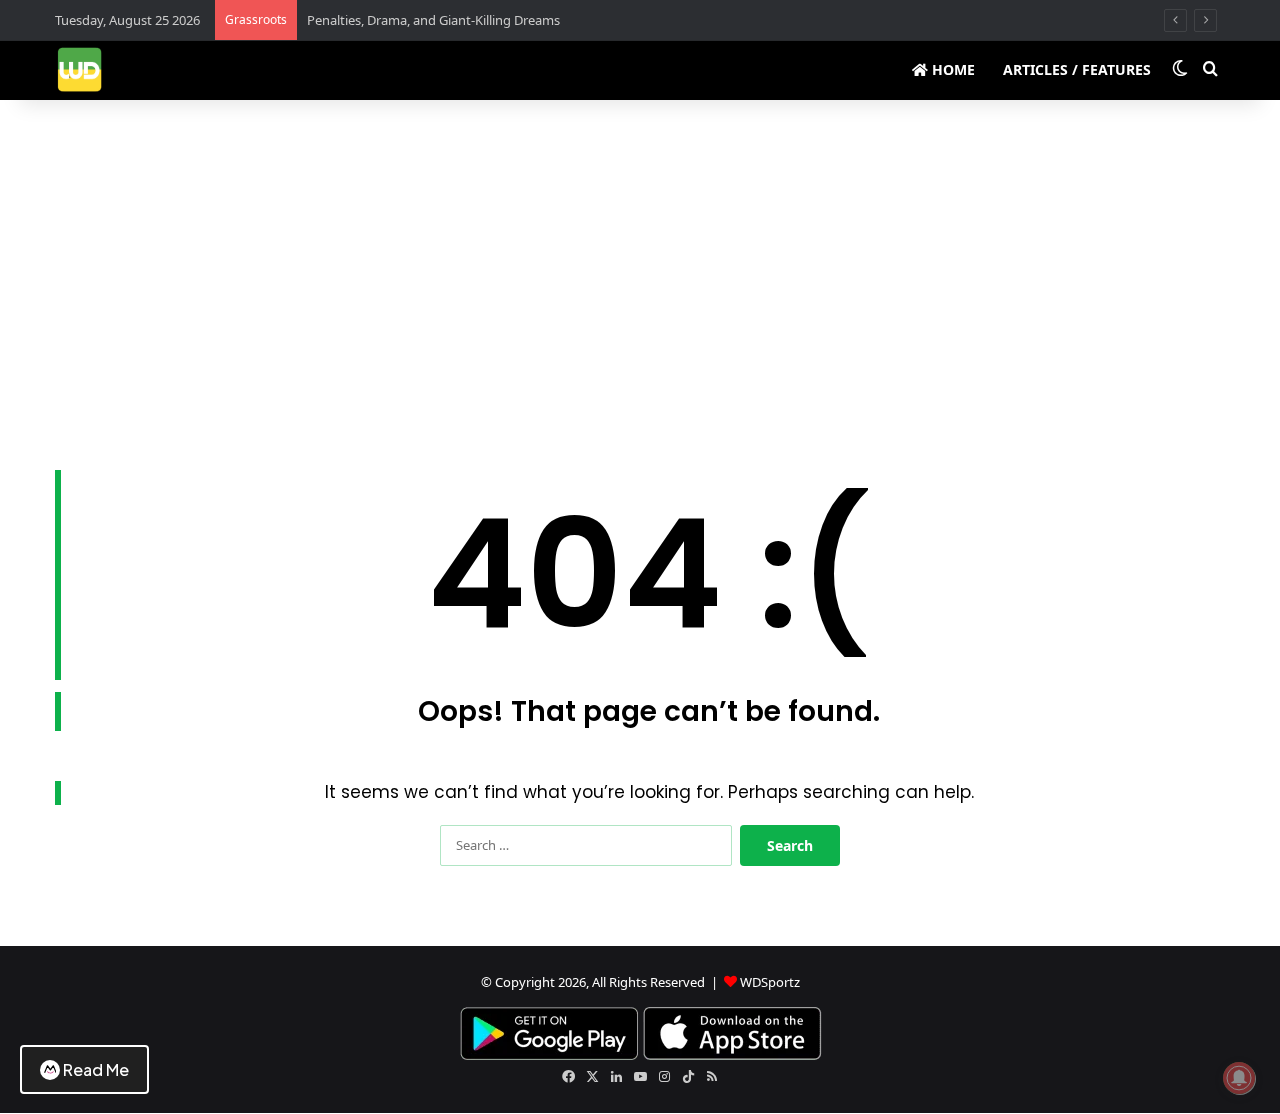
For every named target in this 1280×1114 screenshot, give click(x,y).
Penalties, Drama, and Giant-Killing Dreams (433, 20)
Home (951, 69)
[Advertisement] (640, 270)
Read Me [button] (96, 1069)
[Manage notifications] (1239, 1078)
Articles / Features (1077, 69)
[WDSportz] (79, 69)
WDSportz (770, 982)
